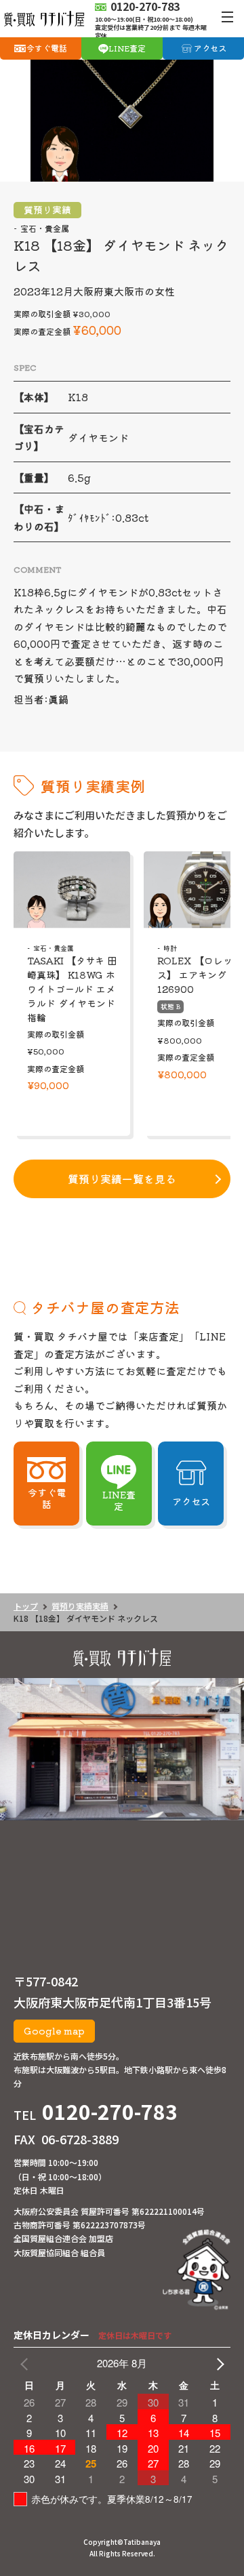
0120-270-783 (110, 2111)
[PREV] (26, 2363)
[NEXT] (218, 2363)
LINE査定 (127, 48)
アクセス (210, 48)
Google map (54, 2030)
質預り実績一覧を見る (122, 1179)
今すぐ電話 (47, 48)
